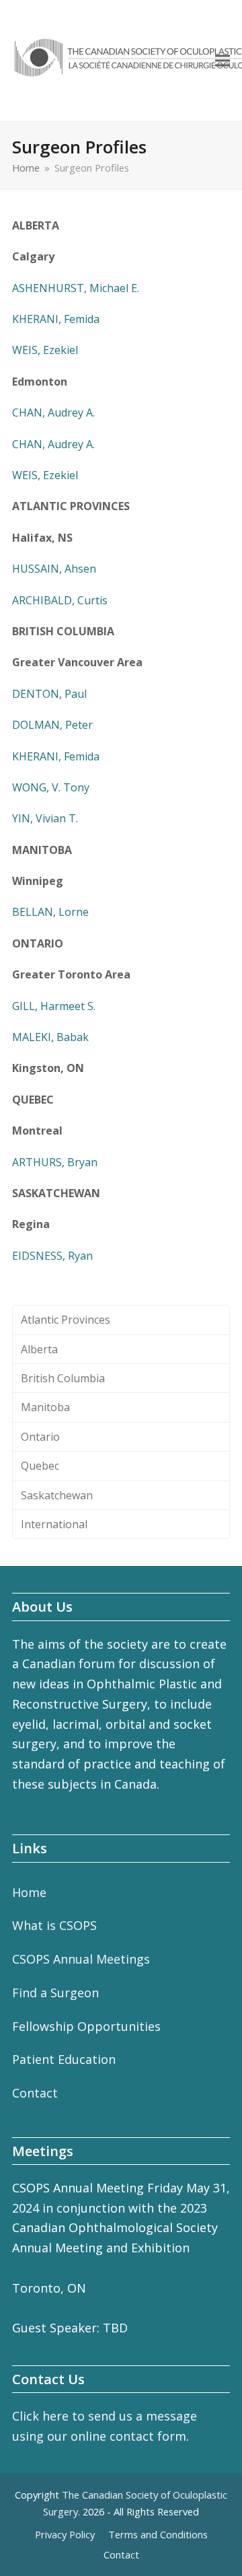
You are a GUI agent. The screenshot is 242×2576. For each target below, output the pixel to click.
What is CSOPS (54, 1925)
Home (29, 1892)
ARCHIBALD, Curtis (60, 600)
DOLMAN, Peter (52, 725)
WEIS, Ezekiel (45, 350)
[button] (223, 61)
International (54, 1524)
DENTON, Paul (49, 694)
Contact (35, 2093)
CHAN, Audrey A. (53, 413)
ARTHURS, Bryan (55, 1162)
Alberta (39, 1349)
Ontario (40, 1437)
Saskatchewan (57, 1495)
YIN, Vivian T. (45, 818)
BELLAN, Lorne (50, 912)
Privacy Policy (65, 2534)
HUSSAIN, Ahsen (54, 569)
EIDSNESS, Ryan (52, 1256)
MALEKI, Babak (50, 1037)
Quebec (40, 1466)
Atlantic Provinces (66, 1320)
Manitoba (45, 1407)
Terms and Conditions (158, 2534)
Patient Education (64, 2059)
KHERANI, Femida (56, 319)
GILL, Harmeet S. (54, 1006)
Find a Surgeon (55, 1993)
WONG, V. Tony (51, 787)
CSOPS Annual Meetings (81, 1959)
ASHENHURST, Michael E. (76, 288)
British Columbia (63, 1378)
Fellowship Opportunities (86, 2026)
